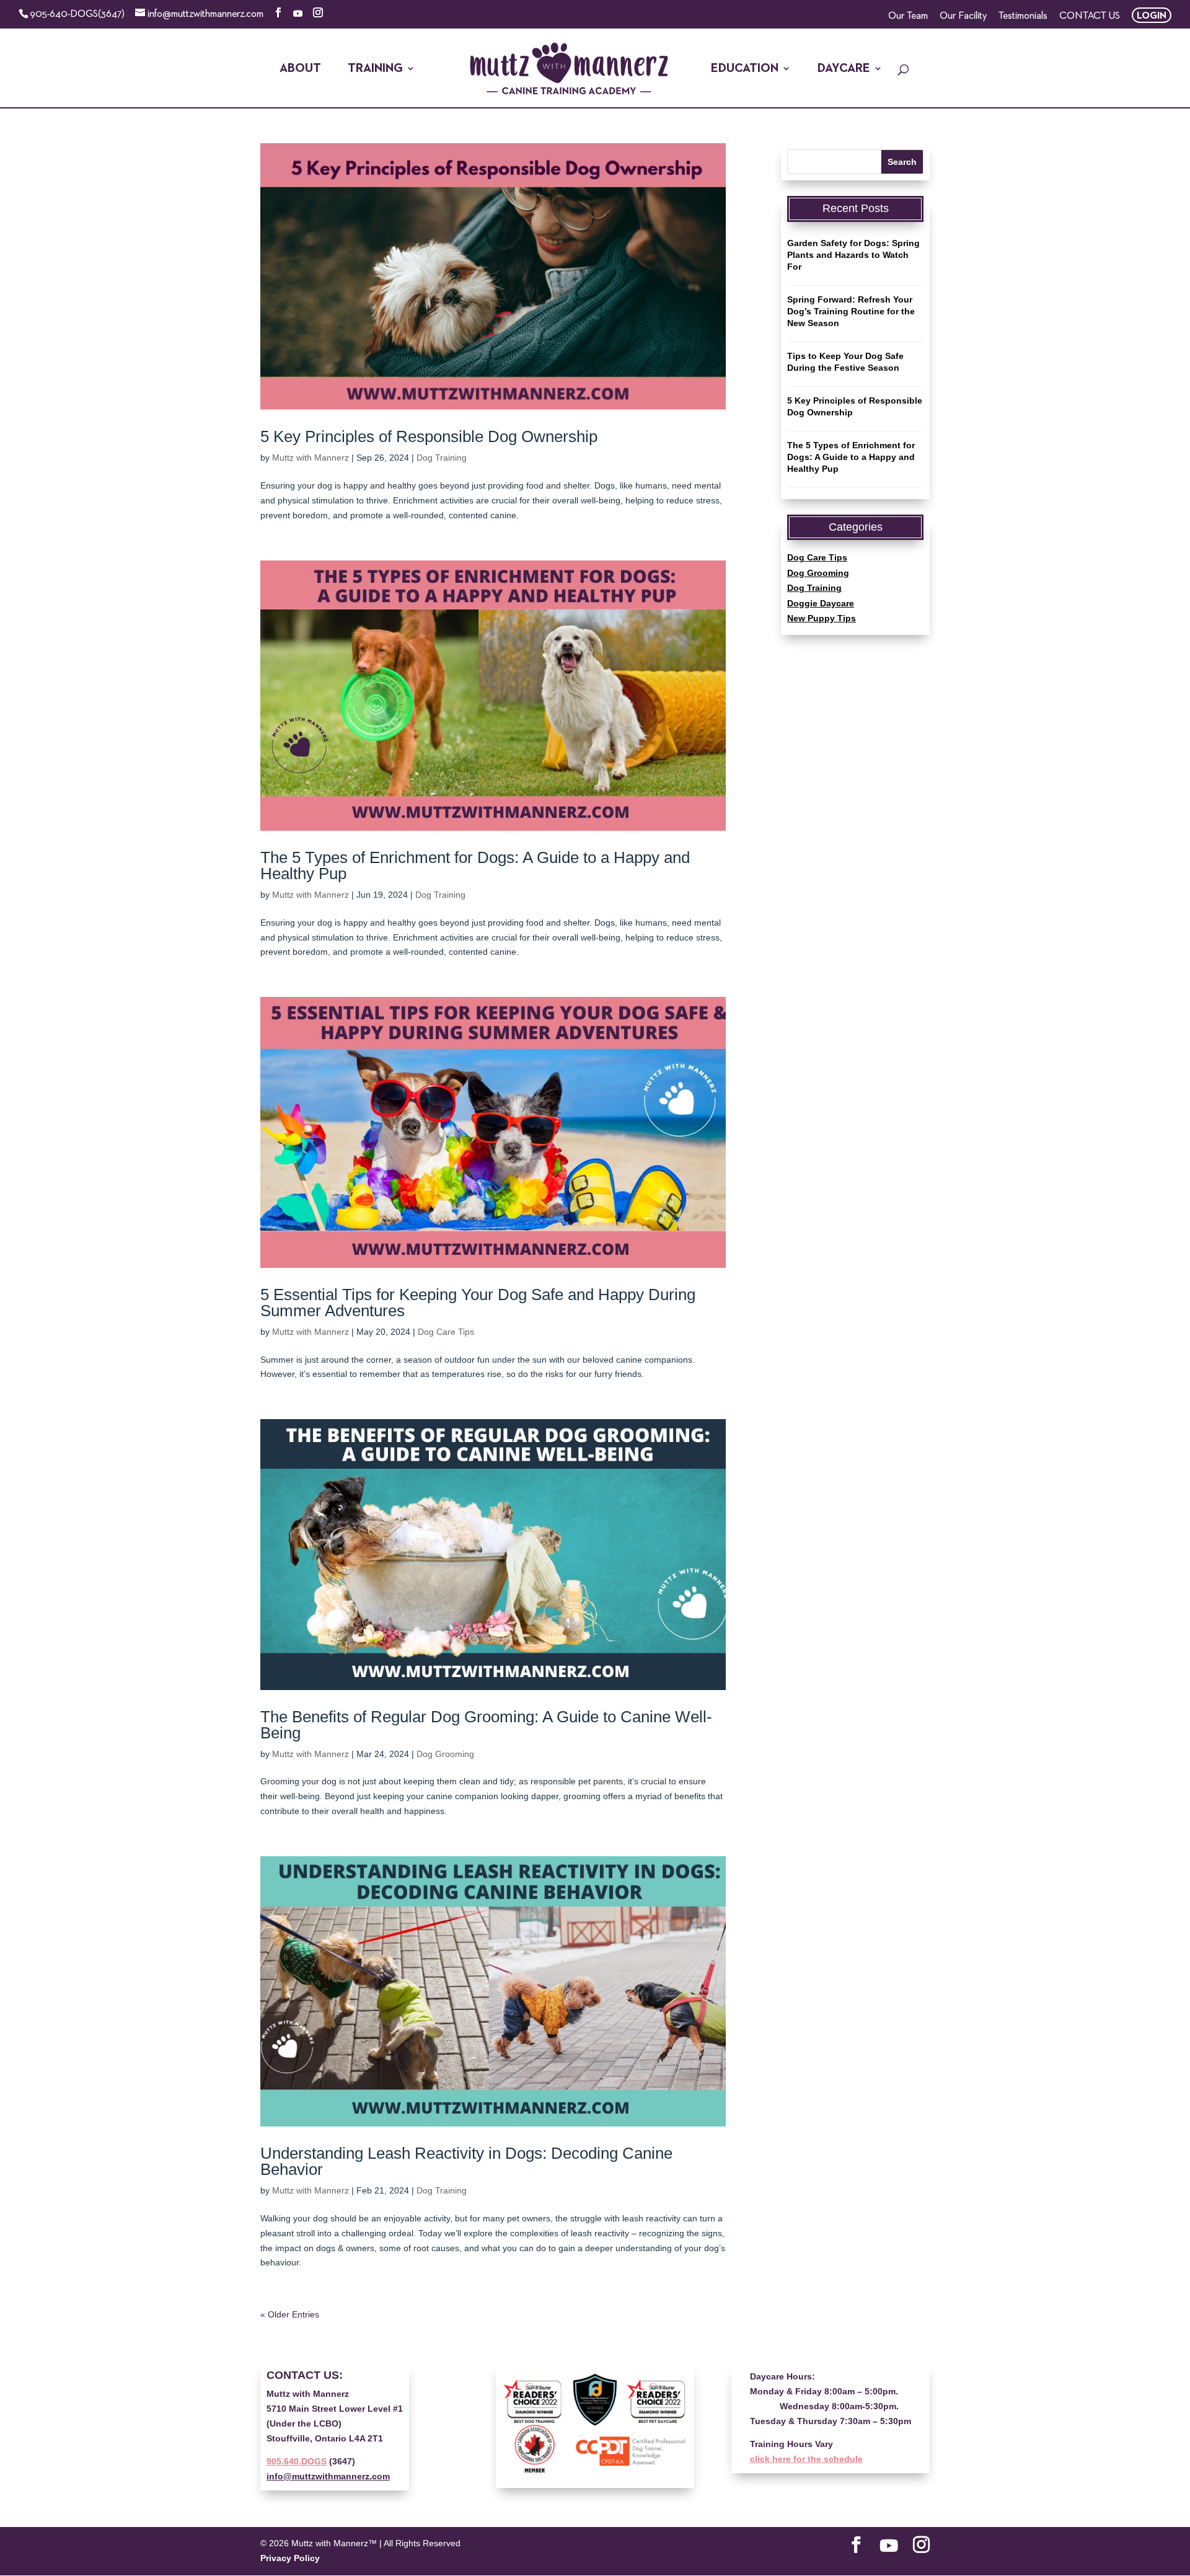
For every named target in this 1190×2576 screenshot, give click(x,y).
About (300, 69)
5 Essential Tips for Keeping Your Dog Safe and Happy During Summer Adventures (478, 1303)
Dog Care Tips (446, 1332)
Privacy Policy (290, 2558)
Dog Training (442, 458)
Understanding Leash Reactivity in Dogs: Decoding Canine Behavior (466, 2161)
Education (745, 69)
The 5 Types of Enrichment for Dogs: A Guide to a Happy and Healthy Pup (475, 865)
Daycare (844, 69)
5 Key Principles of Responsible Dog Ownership (429, 436)
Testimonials (1023, 16)
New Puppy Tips (822, 618)
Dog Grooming (445, 1754)
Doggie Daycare (821, 603)
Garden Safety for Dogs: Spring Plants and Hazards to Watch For (853, 255)
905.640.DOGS (297, 2461)
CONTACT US (1090, 16)
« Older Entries (290, 2314)
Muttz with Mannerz (311, 458)
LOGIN (1152, 16)
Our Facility (963, 16)
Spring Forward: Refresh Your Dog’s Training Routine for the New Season (851, 311)
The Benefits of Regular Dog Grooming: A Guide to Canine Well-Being (486, 1725)
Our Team (908, 16)
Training (375, 69)
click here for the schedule (806, 2459)
